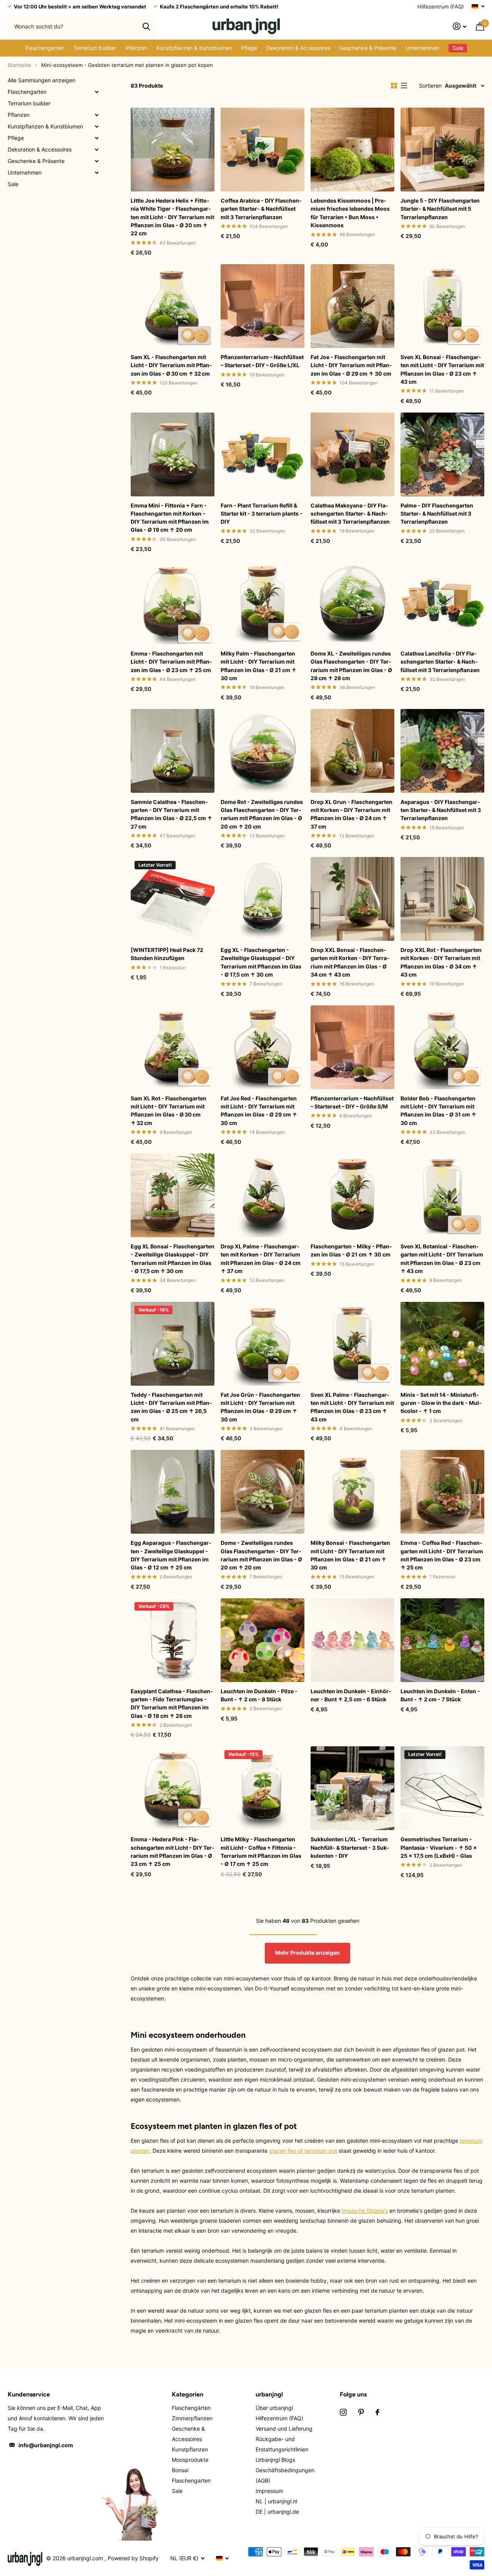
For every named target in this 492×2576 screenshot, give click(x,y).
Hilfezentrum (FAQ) (441, 7)
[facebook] (377, 2412)
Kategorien (188, 2394)
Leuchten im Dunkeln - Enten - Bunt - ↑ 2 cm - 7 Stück (440, 1695)
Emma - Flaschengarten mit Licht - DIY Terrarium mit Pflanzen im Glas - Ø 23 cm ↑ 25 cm (171, 662)
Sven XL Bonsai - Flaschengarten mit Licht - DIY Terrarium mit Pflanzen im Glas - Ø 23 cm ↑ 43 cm (442, 369)
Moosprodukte (190, 2460)
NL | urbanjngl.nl (276, 2501)
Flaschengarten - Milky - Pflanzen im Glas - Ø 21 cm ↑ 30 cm (351, 1250)
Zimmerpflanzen (192, 2418)
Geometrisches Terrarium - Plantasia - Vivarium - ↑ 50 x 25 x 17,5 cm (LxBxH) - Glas (439, 1847)
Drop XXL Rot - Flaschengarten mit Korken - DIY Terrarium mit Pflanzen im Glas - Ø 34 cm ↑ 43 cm (441, 962)
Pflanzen (136, 48)
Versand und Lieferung (284, 2429)
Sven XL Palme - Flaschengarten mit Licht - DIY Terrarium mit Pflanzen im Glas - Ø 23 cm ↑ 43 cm (352, 1407)
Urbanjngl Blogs (275, 2460)
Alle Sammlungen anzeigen (42, 80)
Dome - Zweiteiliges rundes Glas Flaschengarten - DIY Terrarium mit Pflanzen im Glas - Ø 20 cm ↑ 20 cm (261, 1555)
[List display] (404, 86)
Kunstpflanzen (190, 2449)
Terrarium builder (95, 48)
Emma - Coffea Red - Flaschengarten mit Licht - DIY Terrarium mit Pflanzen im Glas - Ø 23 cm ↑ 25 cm (442, 1555)
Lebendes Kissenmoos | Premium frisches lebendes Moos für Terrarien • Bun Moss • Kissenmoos (350, 213)
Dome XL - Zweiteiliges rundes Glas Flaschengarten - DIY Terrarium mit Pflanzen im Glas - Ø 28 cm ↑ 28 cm (351, 666)
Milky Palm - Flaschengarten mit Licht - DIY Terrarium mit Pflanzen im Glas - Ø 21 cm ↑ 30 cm (258, 666)
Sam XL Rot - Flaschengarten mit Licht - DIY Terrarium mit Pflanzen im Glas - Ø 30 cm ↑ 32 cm (169, 1111)
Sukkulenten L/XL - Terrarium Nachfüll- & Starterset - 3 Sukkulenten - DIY (350, 1847)
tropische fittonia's (365, 2211)
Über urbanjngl (274, 2408)
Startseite (19, 65)
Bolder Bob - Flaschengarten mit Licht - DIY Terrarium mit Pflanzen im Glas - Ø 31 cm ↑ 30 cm (438, 1111)
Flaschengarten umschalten (96, 92)
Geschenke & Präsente (368, 48)
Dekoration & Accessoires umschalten (96, 150)
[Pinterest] (361, 2412)
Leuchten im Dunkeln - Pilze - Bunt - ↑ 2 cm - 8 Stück (259, 1695)
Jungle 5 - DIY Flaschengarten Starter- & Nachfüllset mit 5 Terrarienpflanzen (440, 209)
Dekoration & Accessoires (298, 48)
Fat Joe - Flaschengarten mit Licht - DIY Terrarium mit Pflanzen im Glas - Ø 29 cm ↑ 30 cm (351, 365)
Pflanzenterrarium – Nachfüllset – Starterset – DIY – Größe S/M (352, 1102)
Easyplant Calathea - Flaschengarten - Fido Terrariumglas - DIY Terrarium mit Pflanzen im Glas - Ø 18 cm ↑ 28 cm (172, 1703)
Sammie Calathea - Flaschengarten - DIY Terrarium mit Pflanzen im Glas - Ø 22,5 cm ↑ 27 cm (171, 814)
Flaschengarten (45, 48)
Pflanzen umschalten (96, 115)
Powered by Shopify (133, 2558)
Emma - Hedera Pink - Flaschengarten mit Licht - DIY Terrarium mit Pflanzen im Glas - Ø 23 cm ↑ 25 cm (173, 1851)
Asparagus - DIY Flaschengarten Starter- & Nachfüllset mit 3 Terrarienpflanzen (441, 810)
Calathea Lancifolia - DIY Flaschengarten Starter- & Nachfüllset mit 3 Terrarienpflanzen (440, 662)
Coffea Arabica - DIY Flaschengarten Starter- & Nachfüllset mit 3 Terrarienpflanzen (261, 209)
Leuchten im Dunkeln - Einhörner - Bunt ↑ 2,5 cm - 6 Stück (351, 1695)
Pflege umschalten (96, 138)
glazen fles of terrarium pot (303, 2151)
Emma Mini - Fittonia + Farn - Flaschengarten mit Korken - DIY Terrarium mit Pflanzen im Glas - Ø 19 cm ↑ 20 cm (170, 518)
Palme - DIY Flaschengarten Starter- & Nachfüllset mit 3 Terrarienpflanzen (437, 514)
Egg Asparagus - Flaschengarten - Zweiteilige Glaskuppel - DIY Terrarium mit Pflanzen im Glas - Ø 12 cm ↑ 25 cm (171, 1555)
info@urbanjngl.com (46, 2445)
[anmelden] (460, 26)
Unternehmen (422, 48)
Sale (13, 184)
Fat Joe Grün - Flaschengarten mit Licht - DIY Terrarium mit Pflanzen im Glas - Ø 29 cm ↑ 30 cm (260, 1407)
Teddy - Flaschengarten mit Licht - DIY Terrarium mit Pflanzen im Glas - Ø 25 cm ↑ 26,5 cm (171, 1407)
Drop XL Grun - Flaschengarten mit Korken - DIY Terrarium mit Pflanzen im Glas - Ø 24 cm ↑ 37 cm (352, 814)
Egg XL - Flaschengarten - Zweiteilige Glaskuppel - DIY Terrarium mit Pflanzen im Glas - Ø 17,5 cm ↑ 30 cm (261, 962)
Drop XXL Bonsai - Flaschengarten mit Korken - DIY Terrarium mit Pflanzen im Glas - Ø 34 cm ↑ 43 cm (350, 962)
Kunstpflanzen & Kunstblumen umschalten (96, 126)
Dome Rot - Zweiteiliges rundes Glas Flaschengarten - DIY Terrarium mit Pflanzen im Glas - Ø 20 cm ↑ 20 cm (262, 814)
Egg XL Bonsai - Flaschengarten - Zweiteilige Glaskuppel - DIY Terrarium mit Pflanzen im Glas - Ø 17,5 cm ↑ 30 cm (173, 1259)
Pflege (249, 48)
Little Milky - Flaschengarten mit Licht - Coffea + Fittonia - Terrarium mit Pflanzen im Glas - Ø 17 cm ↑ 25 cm (261, 1851)
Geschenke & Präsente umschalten (96, 161)
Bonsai (180, 2470)
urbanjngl (269, 2394)
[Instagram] (343, 2412)
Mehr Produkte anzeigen (307, 1953)
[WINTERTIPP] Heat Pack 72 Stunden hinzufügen (167, 954)
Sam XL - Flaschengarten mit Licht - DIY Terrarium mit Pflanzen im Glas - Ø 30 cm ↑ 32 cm (171, 365)
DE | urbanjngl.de (277, 2512)
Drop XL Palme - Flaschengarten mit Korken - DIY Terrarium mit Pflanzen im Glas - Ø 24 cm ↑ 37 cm (261, 1259)
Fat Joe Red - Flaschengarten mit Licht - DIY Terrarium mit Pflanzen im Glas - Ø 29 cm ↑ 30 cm (259, 1111)
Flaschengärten (191, 2408)
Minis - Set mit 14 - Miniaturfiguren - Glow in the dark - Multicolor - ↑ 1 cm (441, 1403)
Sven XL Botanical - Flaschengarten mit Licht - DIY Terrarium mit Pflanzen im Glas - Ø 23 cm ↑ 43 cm (442, 1259)
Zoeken (146, 26)
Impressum (269, 2491)
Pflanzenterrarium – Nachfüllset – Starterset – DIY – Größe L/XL (262, 361)
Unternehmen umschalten (96, 173)
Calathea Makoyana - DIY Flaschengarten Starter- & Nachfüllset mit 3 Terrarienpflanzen (350, 514)
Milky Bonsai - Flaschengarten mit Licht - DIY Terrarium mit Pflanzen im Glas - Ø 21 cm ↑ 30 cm (350, 1555)
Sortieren (430, 86)
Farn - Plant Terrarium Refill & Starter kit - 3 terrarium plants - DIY (262, 514)
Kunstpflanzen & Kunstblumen (194, 48)
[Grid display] (394, 86)
